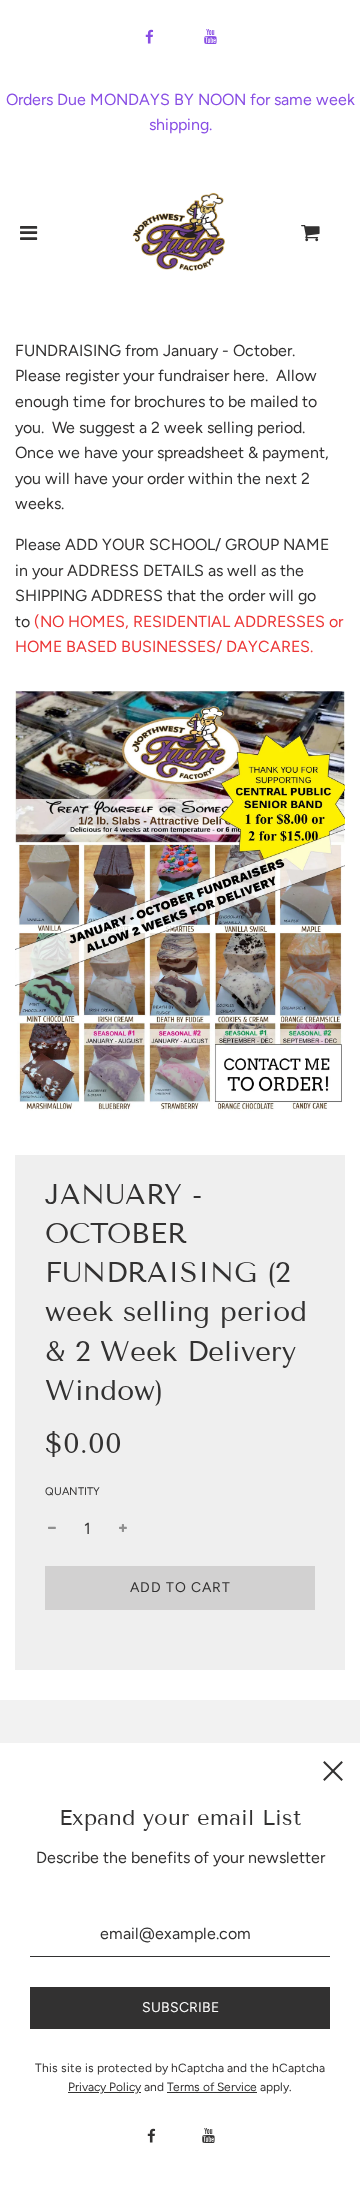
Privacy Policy (104, 2087)
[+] (123, 1529)
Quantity (72, 1491)
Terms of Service (212, 2087)
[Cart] (327, 233)
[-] (52, 1529)
